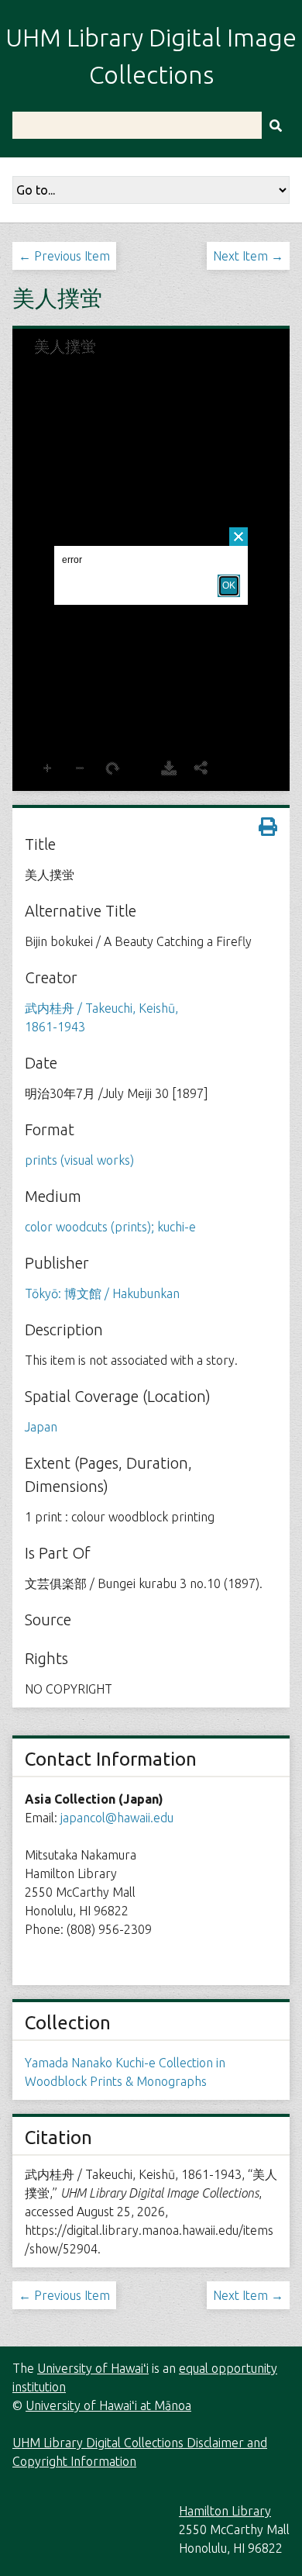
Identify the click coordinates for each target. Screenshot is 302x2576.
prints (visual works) (79, 1160)
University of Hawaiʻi (93, 2368)
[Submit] (276, 125)
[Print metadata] (268, 827)
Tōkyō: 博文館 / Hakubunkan (102, 1293)
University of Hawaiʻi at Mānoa (108, 2405)
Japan (41, 1427)
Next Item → (248, 256)
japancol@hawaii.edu (117, 1818)
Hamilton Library (225, 2511)
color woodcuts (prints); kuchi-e (110, 1227)
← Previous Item (64, 256)
